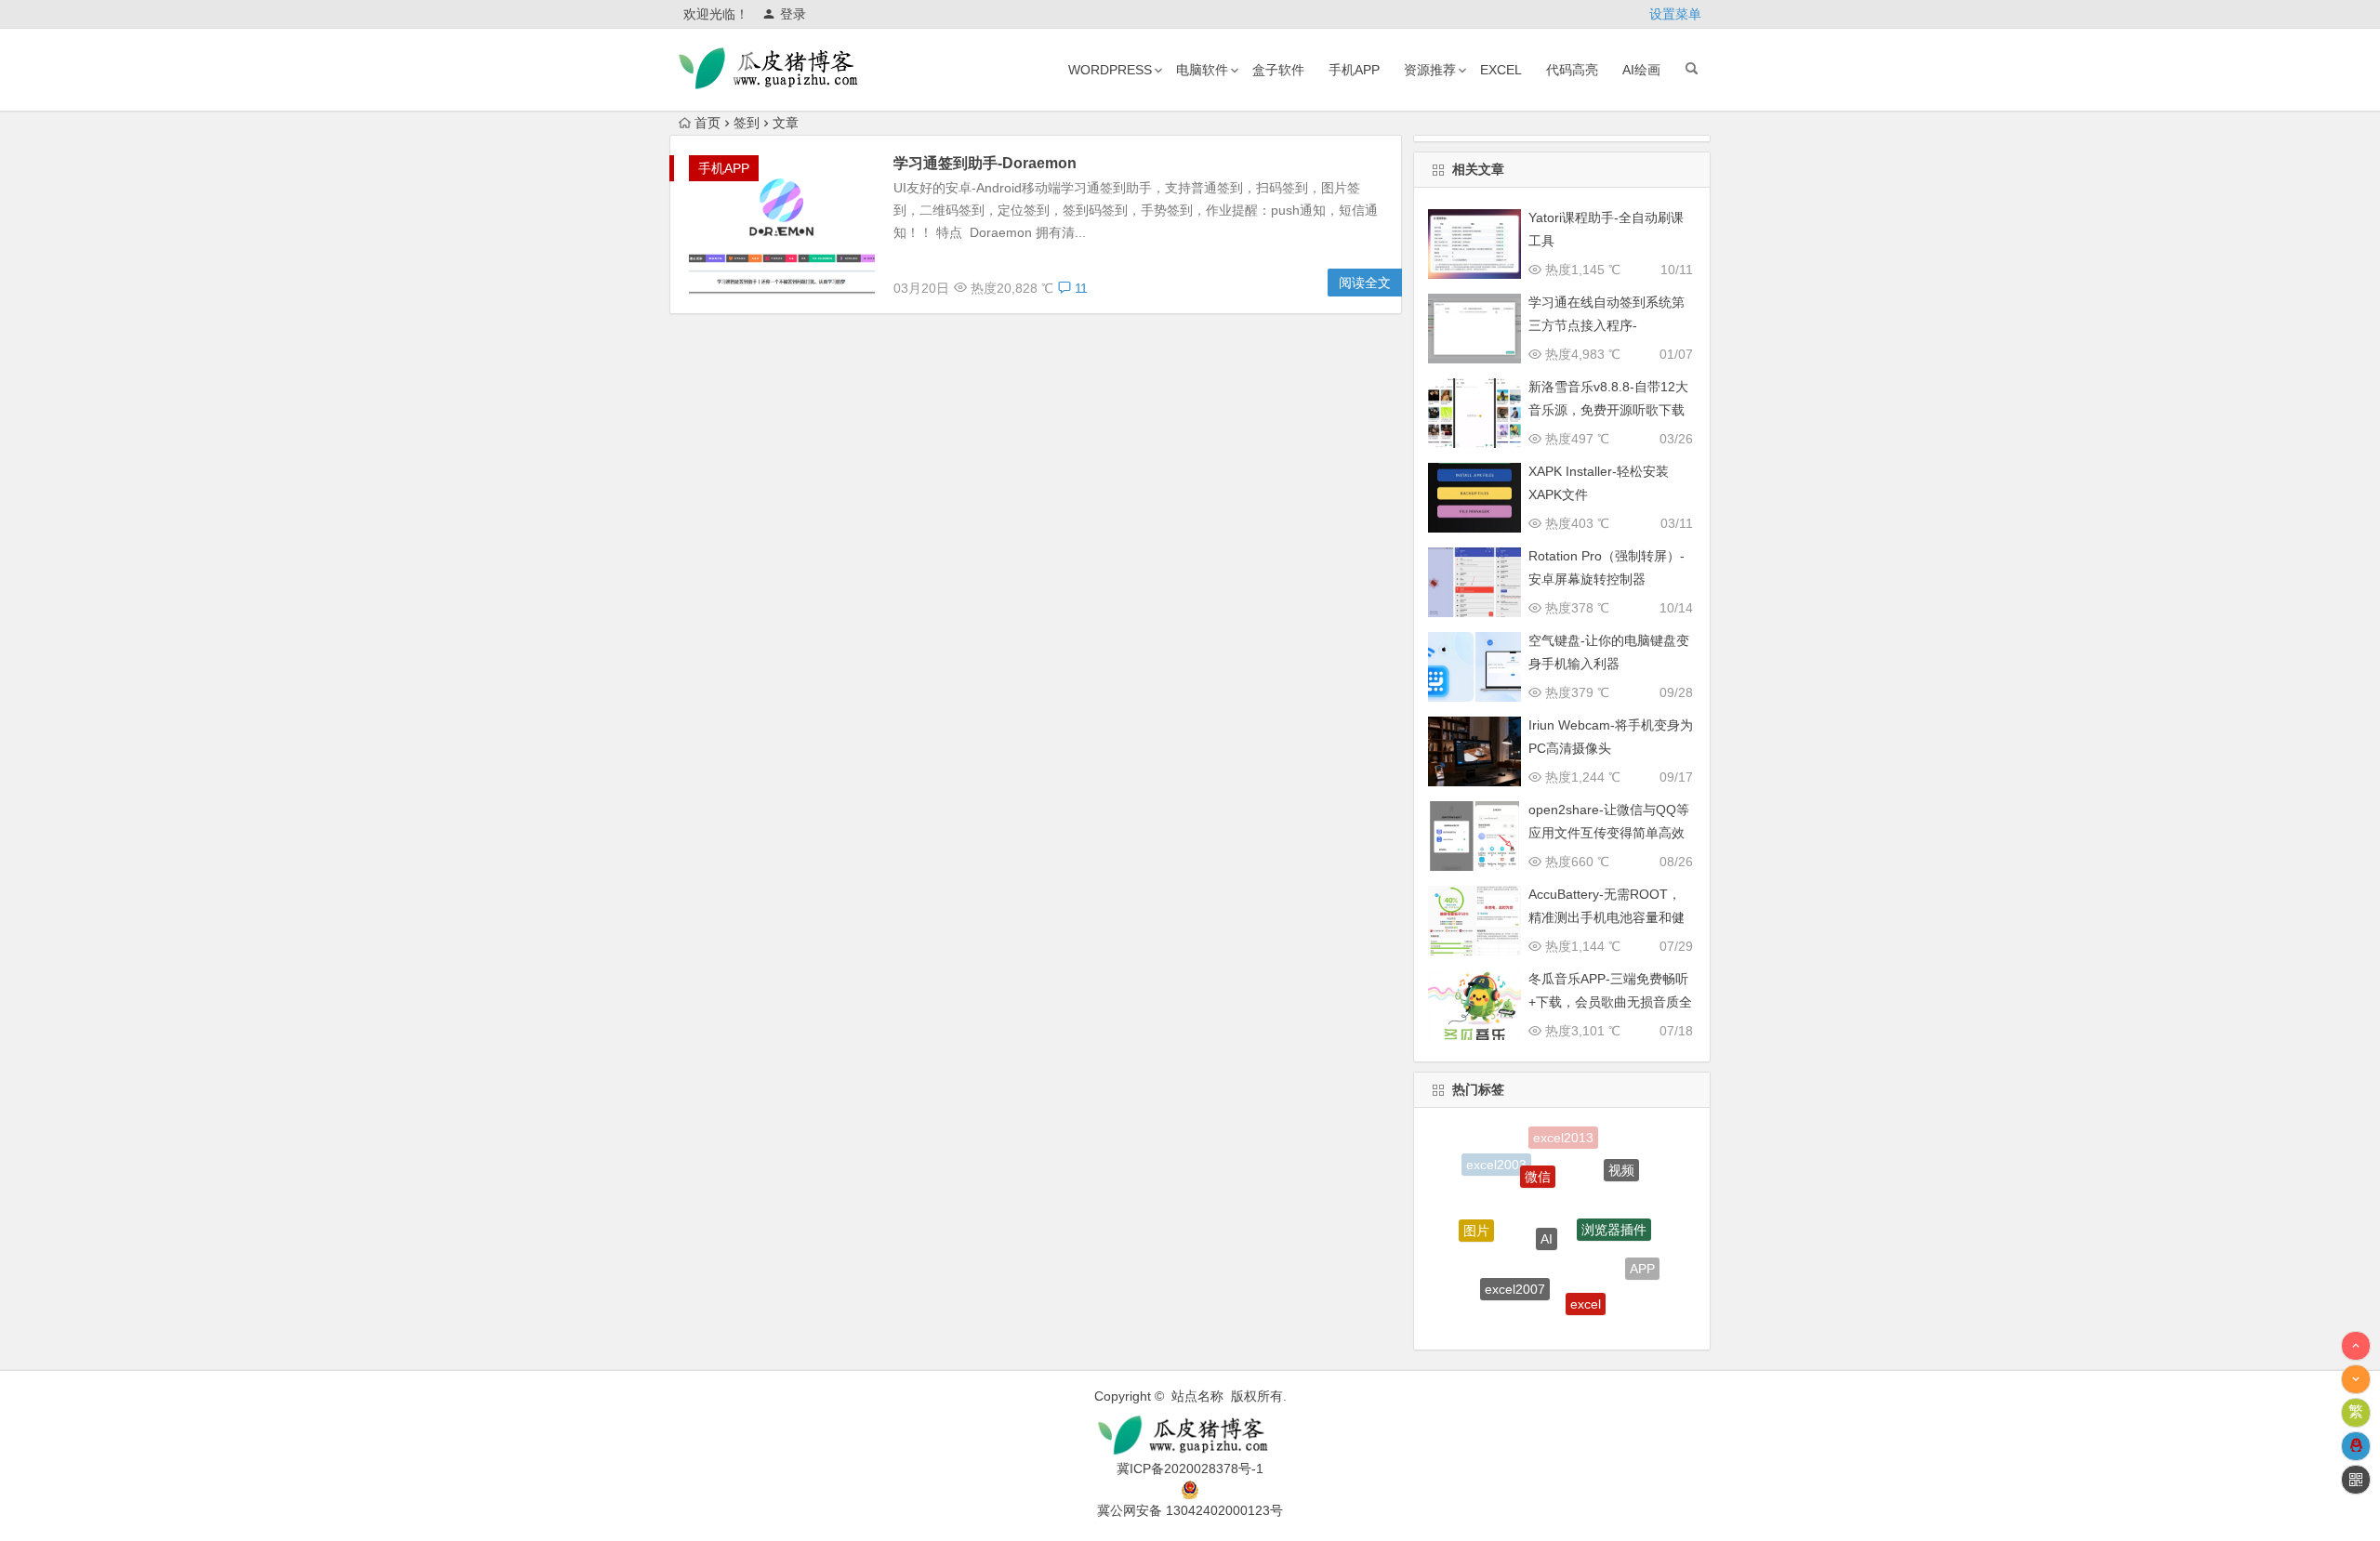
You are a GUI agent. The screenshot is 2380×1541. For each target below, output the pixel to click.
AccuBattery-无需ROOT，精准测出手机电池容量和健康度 (1606, 917)
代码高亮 (1572, 70)
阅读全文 (1365, 283)
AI (1547, 1205)
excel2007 (1515, 1267)
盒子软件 (1278, 70)
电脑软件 (1202, 70)
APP (1642, 1258)
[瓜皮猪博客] (1190, 1436)
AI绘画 (1641, 70)
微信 (1538, 1154)
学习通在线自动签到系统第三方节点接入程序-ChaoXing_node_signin (1606, 325)
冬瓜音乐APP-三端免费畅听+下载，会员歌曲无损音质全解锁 (1610, 1002)
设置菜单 (1675, 14)
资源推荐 (1430, 70)
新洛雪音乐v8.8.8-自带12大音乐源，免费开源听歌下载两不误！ (1608, 410)
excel (1501, 70)
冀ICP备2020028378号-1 (1190, 1469)
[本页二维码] (2356, 1480)
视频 (1621, 1160)
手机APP (1354, 70)
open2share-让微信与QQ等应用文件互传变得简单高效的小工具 (1609, 833)
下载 (1545, 1319)
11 (1079, 288)
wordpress (1110, 70)
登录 (793, 14)
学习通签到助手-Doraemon (985, 163)
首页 (707, 123)
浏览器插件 (1614, 1202)
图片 (1476, 1218)
